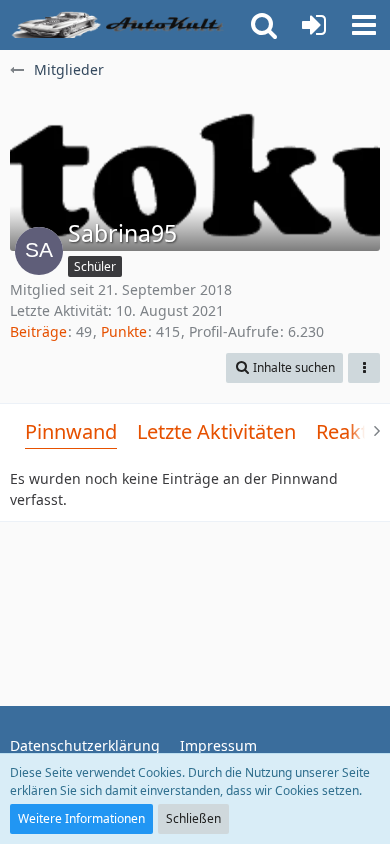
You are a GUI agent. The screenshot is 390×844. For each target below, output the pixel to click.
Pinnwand (71, 431)
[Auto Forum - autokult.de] (120, 25)
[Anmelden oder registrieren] (314, 25)
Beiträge (38, 331)
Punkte (124, 331)
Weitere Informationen (81, 818)
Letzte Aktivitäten (216, 431)
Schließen (193, 818)
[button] (364, 25)
